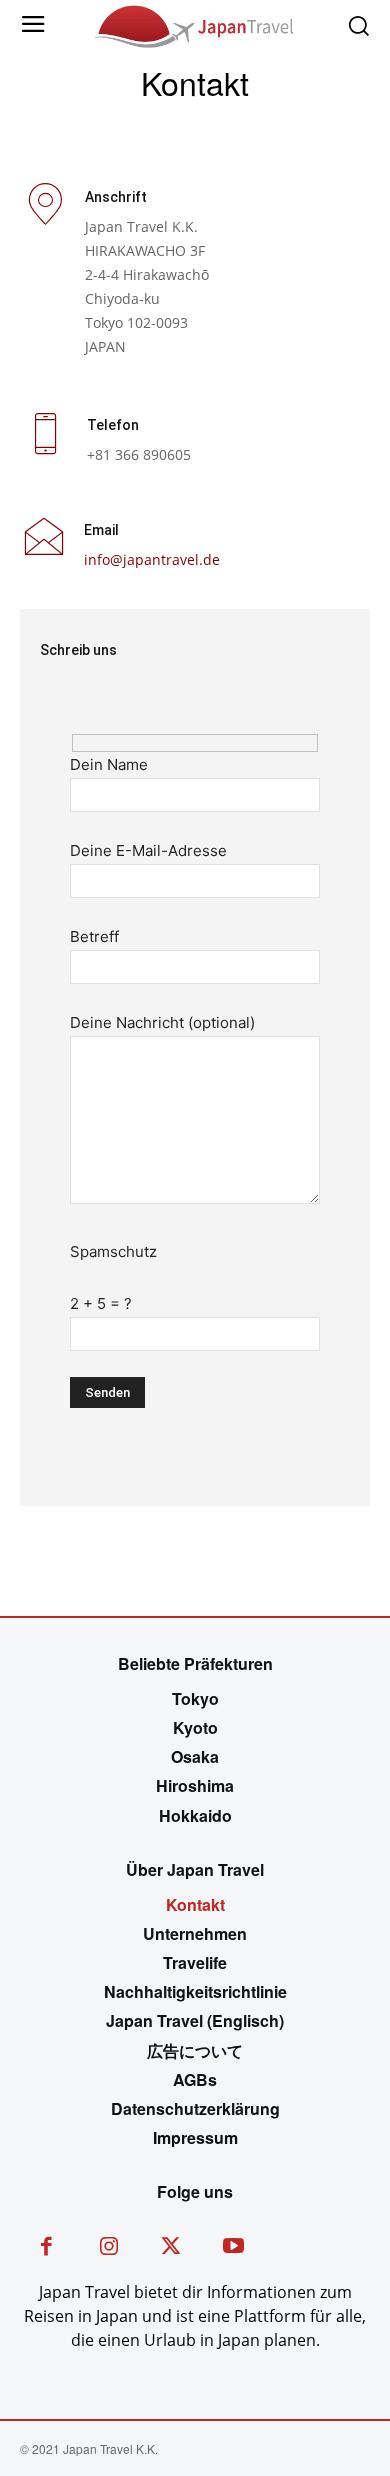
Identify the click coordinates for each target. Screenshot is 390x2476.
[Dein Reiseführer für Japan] (195, 25)
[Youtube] (234, 2248)
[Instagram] (109, 2248)
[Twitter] (171, 2248)
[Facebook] (46, 2248)
